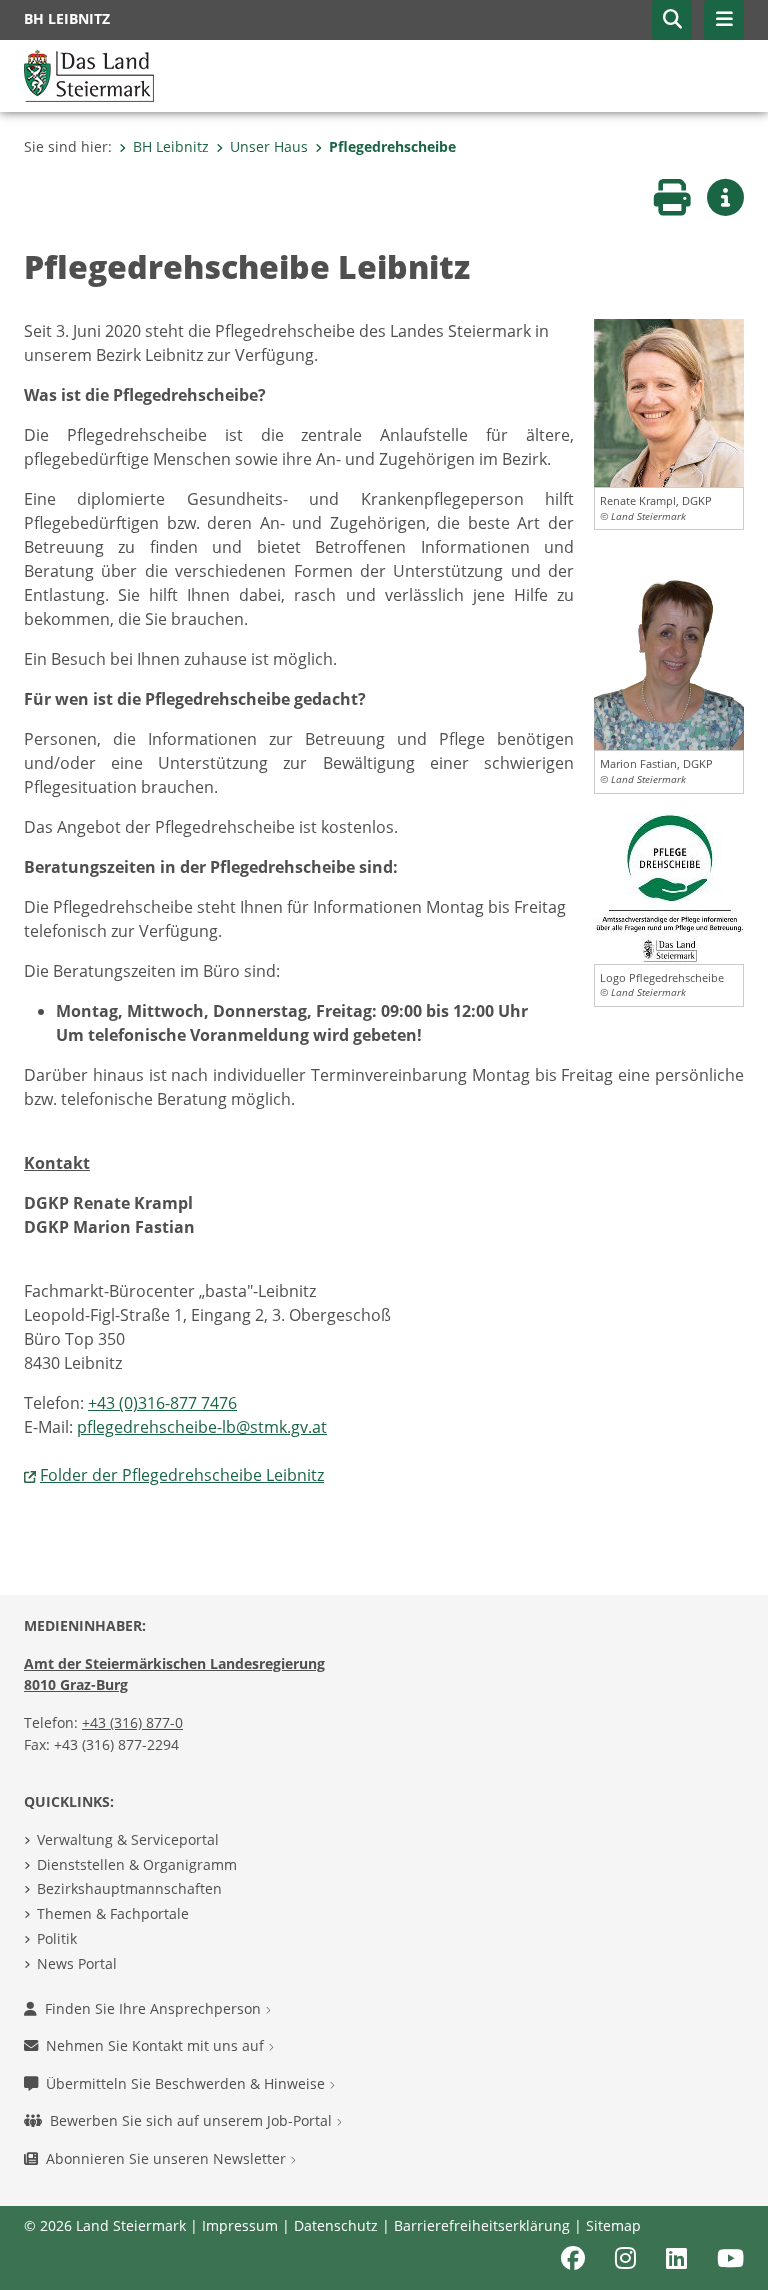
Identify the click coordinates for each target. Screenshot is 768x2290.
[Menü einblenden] (724, 20)
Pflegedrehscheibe (392, 146)
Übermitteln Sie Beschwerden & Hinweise (187, 2083)
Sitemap (613, 2225)
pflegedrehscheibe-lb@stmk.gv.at (202, 1427)
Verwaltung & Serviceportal (128, 1839)
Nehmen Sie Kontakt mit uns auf (157, 2045)
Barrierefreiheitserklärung (482, 2225)
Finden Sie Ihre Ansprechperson (155, 2008)
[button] (672, 20)
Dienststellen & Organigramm (137, 1864)
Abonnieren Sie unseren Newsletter (168, 2158)
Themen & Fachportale (113, 1913)
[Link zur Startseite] (89, 74)
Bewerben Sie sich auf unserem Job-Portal (193, 2120)
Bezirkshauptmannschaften (129, 1888)
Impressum (240, 2225)
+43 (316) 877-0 (132, 1722)
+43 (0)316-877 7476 (162, 1403)
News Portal (77, 1963)
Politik (57, 1938)
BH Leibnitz (171, 146)
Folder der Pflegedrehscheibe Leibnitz (182, 1475)
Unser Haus (269, 146)
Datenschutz (336, 2225)
